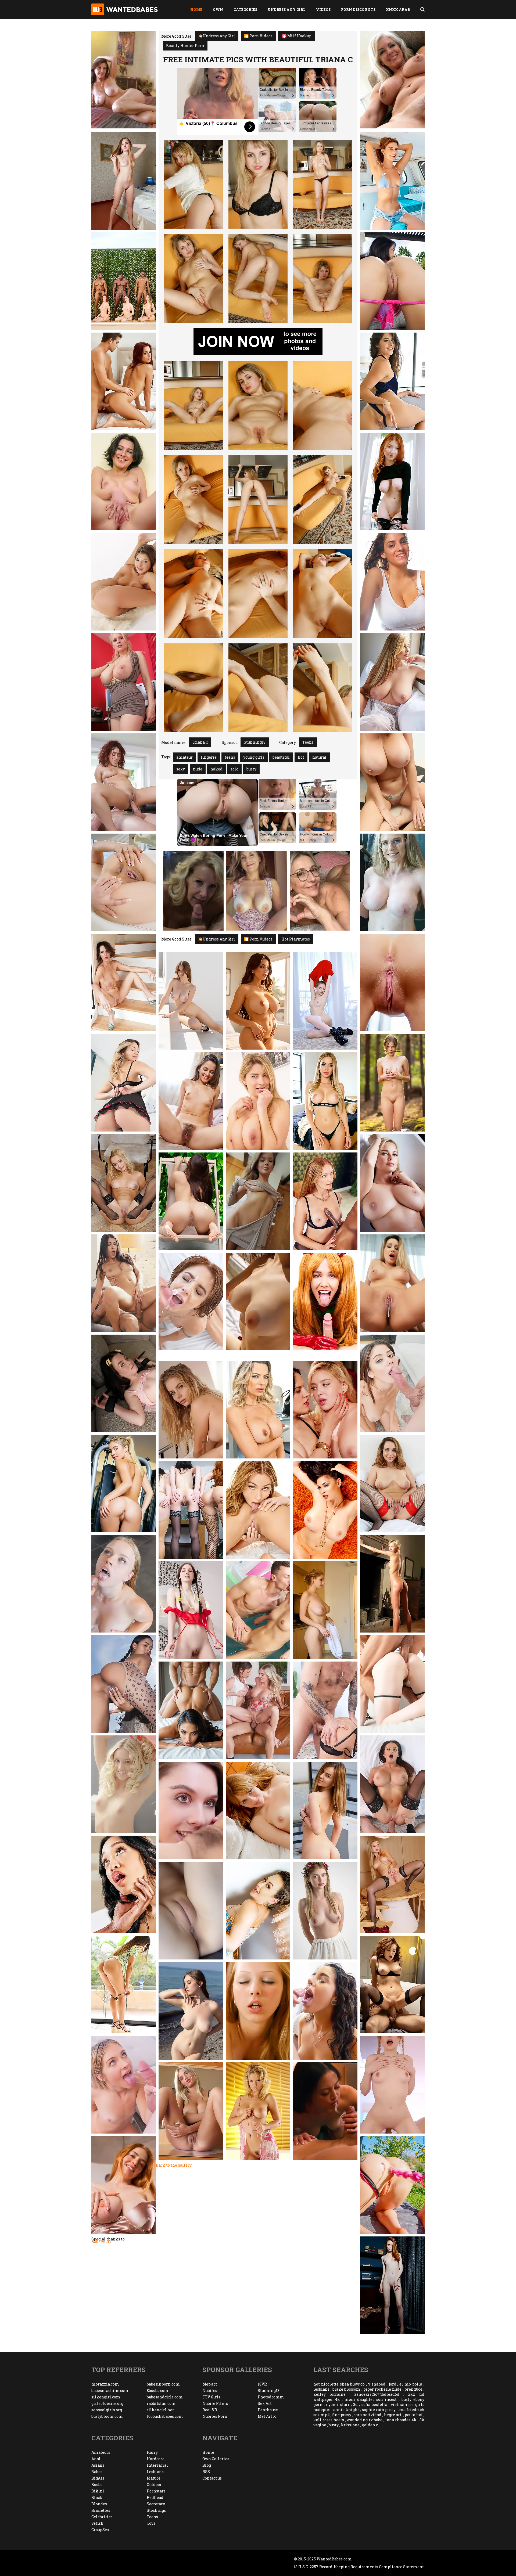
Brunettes (101, 2510)
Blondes (99, 2504)
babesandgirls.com (165, 2397)
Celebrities (102, 2517)
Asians (98, 2465)
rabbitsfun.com (161, 2403)
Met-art (210, 2384)
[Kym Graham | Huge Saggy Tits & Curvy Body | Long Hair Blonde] (392, 682)
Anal (96, 2459)
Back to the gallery (174, 2165)
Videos (323, 9)
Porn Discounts (358, 9)
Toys (151, 2523)
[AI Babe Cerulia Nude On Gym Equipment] (124, 1484)
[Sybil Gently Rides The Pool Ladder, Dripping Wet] (258, 1610)
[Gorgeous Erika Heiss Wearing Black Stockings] (392, 1884)
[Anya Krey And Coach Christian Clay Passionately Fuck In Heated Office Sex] (124, 1283)
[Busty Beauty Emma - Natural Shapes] (191, 1001)
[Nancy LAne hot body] (258, 2111)
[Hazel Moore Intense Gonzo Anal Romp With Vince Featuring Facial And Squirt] (392, 1684)
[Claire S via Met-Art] (124, 2185)
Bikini (98, 2491)
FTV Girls (211, 2397)
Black (97, 2497)
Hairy (152, 2452)
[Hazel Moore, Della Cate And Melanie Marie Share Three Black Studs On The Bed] (124, 281)
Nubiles (210, 2391)
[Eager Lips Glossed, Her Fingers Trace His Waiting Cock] (124, 1383)
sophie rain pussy (379, 2410)
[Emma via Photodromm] (191, 2011)
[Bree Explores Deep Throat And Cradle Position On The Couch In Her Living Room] (325, 1710)
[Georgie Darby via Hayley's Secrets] (392, 782)
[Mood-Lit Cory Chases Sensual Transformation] (392, 882)
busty (251, 769)
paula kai (414, 2415)
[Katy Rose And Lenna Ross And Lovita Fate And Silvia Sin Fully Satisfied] (191, 1510)
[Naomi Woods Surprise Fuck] (325, 2011)
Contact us (212, 2478)
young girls (254, 757)
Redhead (155, 2497)
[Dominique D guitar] (392, 582)
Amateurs (101, 2452)
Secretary (156, 2504)
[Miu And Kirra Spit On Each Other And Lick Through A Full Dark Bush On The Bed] (191, 1811)
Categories (245, 9)
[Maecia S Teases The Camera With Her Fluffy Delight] (258, 1811)
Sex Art (265, 2403)
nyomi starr (338, 2404)
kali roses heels (329, 2420)
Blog (207, 2465)
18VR (262, 2384)
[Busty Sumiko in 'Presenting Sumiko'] (191, 1201)
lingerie (209, 757)
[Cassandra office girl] (124, 682)
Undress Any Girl (287, 9)
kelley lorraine (329, 2394)
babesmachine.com (110, 2391)
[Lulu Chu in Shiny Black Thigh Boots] (124, 882)
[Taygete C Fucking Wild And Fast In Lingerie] (124, 482)
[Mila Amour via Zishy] (325, 1610)
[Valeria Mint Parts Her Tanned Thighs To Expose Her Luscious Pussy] (392, 1083)
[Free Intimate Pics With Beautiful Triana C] (193, 184)
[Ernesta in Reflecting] (191, 1610)
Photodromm (271, 2397)
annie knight (346, 2410)
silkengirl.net (160, 2410)
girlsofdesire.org (107, 2403)
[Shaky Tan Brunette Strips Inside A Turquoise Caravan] (392, 181)
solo (234, 769)
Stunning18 (255, 742)
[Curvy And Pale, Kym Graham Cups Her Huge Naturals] (392, 1183)
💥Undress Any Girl (217, 36)
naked (216, 769)
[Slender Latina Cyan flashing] (124, 1985)
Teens (308, 742)
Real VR (210, 2410)
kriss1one (350, 2425)
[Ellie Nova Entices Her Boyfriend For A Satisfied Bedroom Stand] (392, 1383)
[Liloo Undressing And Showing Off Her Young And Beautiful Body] (124, 1684)
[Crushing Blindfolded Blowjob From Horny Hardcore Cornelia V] (258, 2011)
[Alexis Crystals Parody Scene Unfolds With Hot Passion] (325, 1301)
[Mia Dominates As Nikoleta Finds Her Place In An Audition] (325, 1410)
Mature (154, 2478)
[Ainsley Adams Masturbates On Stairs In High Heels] (124, 983)
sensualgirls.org (107, 2410)
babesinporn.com (163, 2384)
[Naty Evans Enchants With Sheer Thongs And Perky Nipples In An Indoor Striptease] (191, 1911)
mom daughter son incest (371, 2399)
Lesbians (155, 2472)
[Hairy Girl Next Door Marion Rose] (191, 1101)
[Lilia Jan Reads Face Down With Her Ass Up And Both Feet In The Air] (124, 181)
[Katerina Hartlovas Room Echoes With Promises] (258, 1101)
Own (218, 9)
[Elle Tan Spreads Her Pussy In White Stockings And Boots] (325, 1001)
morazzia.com (105, 2384)
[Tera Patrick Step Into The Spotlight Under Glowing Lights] (325, 1510)
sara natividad (368, 2415)
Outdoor (154, 2485)
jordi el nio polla (406, 2384)
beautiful (281, 757)
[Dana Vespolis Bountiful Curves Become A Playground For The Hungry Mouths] (325, 2111)
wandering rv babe (365, 2420)
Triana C (200, 742)
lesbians (321, 2389)
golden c (370, 2425)
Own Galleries (216, 2459)
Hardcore (156, 2459)
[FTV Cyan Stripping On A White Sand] (392, 381)
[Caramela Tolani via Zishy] (258, 1301)
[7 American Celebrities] (191, 1710)
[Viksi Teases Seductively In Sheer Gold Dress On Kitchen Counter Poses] (392, 983)
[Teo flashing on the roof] (325, 1811)
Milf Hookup (299, 36)
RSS (206, 2472)
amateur (184, 757)
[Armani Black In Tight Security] (392, 1784)
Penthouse (268, 2410)
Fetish (97, 2523)
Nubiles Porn (215, 2416)
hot (301, 757)
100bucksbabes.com (165, 2416)
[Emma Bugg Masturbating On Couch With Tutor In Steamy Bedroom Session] (124, 2085)
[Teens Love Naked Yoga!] (124, 582)
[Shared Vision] (392, 1985)
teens (230, 757)
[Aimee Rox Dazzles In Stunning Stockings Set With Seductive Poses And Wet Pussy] (124, 1183)
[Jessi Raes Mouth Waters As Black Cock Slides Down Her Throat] (325, 1201)
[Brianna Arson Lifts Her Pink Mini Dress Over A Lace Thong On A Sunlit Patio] (392, 281)
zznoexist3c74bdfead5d (377, 2394)
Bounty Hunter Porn (185, 46)
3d (355, 2404)
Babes (97, 2472)
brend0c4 (414, 2389)
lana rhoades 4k (401, 2420)
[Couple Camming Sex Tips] (124, 381)
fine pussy (342, 2415)
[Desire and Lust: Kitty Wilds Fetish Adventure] (191, 1410)
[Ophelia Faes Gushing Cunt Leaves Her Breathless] (258, 1510)
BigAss (98, 2478)
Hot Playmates (296, 939)
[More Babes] (124, 782)
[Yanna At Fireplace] (392, 1584)
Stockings (156, 2510)
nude (198, 769)
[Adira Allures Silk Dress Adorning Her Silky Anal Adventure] (258, 1911)
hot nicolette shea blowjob (339, 2384)
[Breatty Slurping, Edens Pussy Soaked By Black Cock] (124, 1884)
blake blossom (346, 2389)
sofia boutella (374, 2404)
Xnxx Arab (398, 9)
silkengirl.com (106, 2397)
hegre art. (393, 2415)
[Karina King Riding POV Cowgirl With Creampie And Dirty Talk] (392, 1283)
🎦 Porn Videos (258, 36)
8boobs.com (158, 2391)
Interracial (157, 2465)
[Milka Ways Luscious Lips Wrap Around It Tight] (392, 2085)
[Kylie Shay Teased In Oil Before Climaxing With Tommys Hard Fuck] (124, 1584)
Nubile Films (215, 2403)
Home (196, 9)
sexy (181, 769)
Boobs (97, 2485)
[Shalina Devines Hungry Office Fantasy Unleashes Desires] (258, 1410)
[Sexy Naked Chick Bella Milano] (392, 2285)
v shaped (377, 2384)
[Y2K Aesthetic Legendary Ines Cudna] (191, 2111)
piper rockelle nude (382, 2389)
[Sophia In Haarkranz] (325, 1911)
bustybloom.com (107, 2416)
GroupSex (100, 2530)
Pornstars (156, 2491)
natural (319, 757)
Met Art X (267, 2416)
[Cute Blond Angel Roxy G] (124, 1784)
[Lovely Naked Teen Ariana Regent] (124, 1083)
